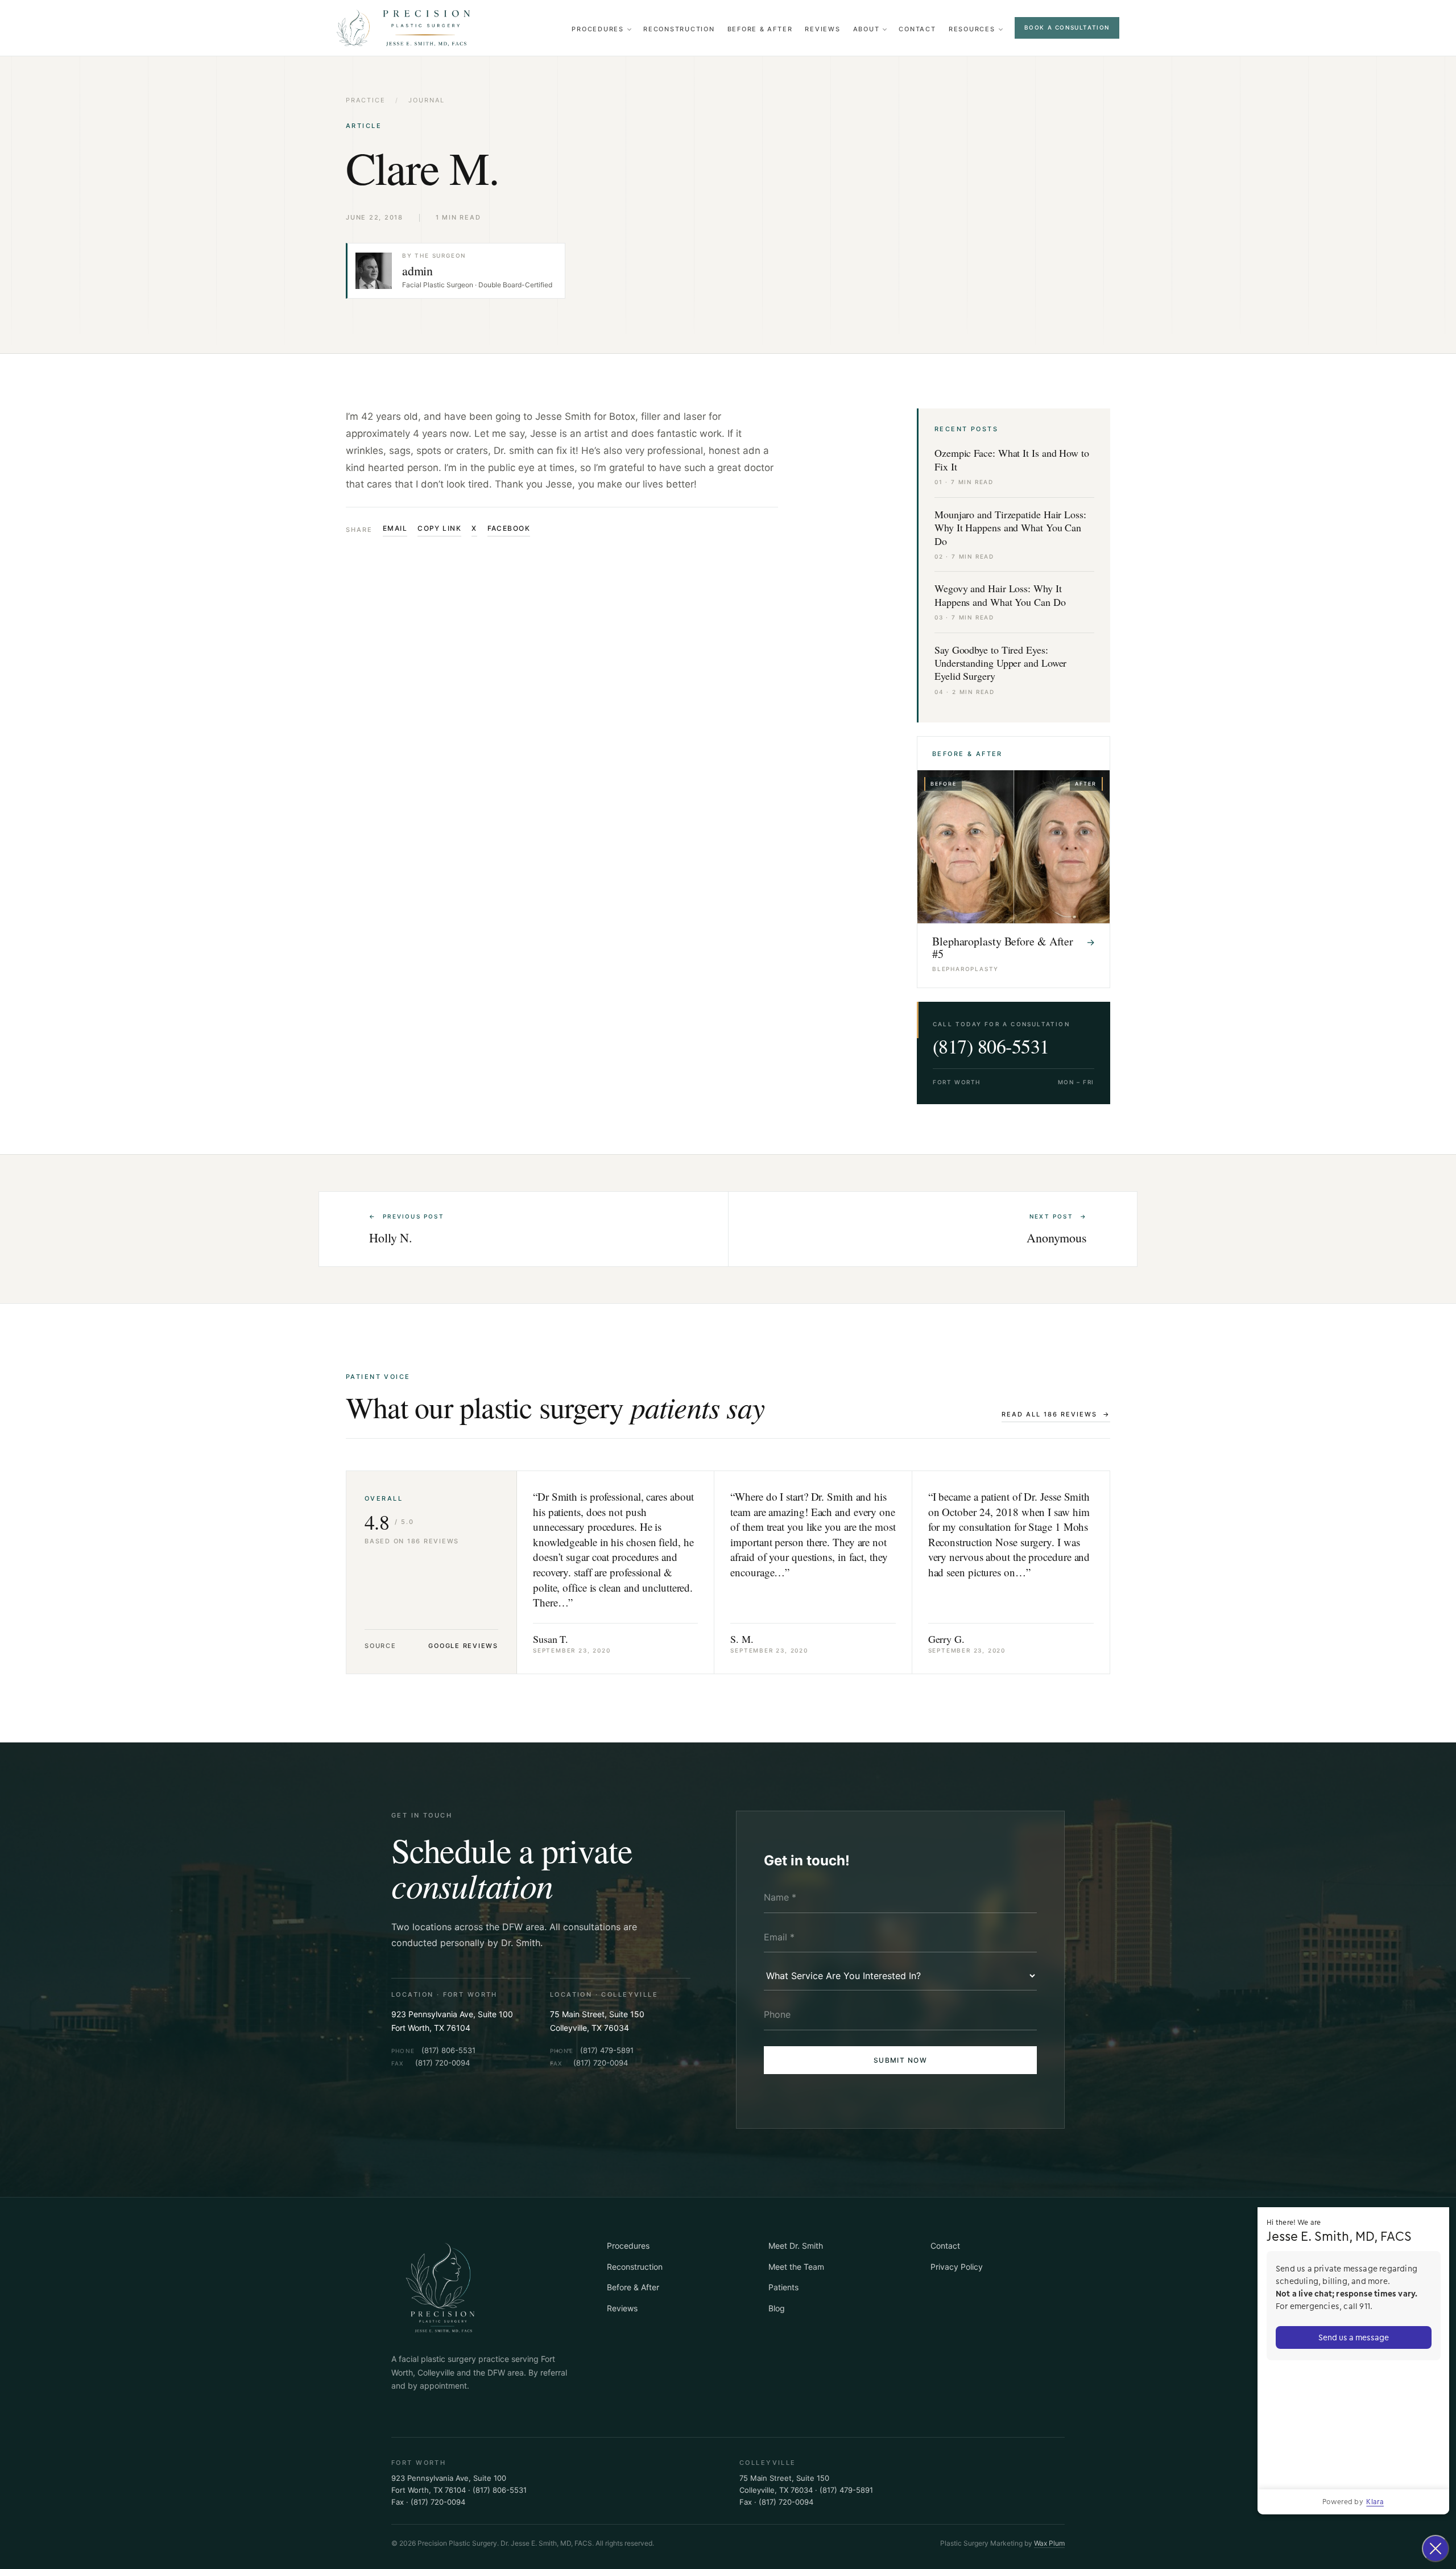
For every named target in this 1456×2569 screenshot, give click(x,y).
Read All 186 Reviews (1056, 1414)
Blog (777, 2308)
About (866, 29)
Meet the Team (796, 2267)
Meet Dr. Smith (796, 2246)
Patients (783, 2287)
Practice (366, 100)
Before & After (760, 29)
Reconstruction (679, 29)
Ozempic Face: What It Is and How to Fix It (1012, 460)
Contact (917, 29)
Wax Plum (1049, 2543)
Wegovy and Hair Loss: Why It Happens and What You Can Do (1000, 595)
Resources (972, 29)
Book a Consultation (1067, 27)
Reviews (822, 29)
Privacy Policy (957, 2267)
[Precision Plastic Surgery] (405, 28)
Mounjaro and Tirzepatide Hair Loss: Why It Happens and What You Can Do (1010, 528)
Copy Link (439, 528)
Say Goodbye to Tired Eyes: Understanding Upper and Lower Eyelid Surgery (1000, 663)
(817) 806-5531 (991, 1046)
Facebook (509, 528)
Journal (427, 100)
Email (395, 528)
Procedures (598, 29)
